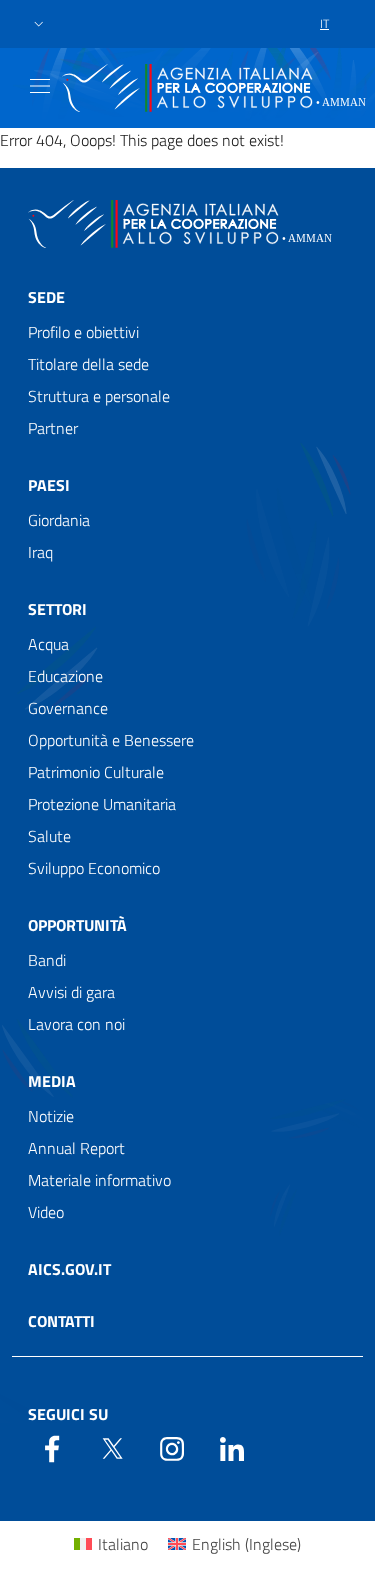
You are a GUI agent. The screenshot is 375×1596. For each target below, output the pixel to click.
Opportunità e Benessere (111, 740)
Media (52, 1081)
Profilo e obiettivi (83, 332)
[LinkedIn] (232, 1447)
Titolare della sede (88, 364)
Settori (57, 609)
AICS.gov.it (69, 1269)
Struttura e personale (99, 396)
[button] (39, 24)
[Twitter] (112, 1447)
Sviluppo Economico (94, 868)
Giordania (59, 520)
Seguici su (68, 1414)
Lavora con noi (76, 1024)
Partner (53, 428)
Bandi (47, 960)
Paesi (49, 485)
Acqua (48, 644)
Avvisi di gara (71, 992)
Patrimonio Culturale (96, 772)
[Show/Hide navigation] (40, 86)
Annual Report (76, 1148)
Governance (68, 708)
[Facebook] (52, 1447)
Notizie (51, 1116)
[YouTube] (172, 1447)
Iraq (40, 552)
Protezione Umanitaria (102, 804)
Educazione (65, 676)
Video (46, 1212)
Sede (46, 297)
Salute (49, 836)
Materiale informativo (99, 1180)
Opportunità (77, 925)
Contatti (61, 1321)
